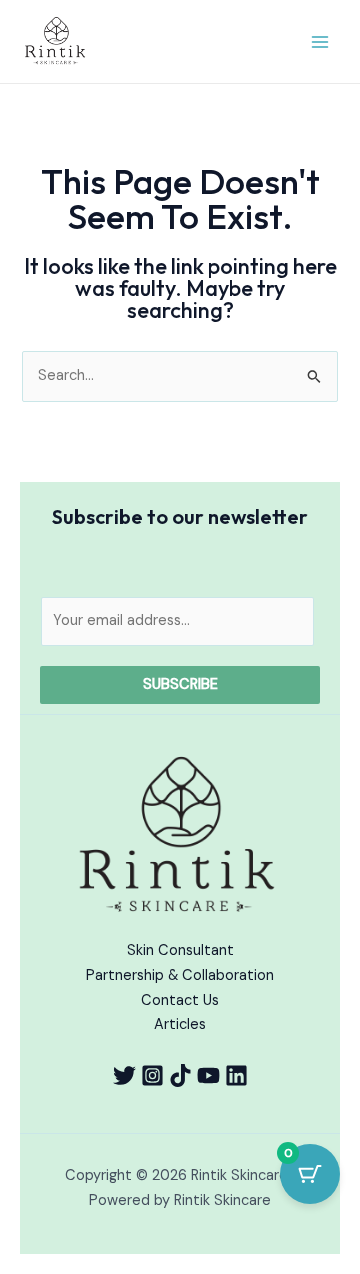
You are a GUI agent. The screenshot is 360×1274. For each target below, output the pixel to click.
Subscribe (180, 684)
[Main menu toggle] (320, 41)
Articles (180, 1024)
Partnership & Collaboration (180, 975)
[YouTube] (208, 1075)
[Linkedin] (236, 1075)
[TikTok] (180, 1075)
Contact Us (180, 1000)
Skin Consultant (180, 950)
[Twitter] (124, 1075)
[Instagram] (152, 1075)
